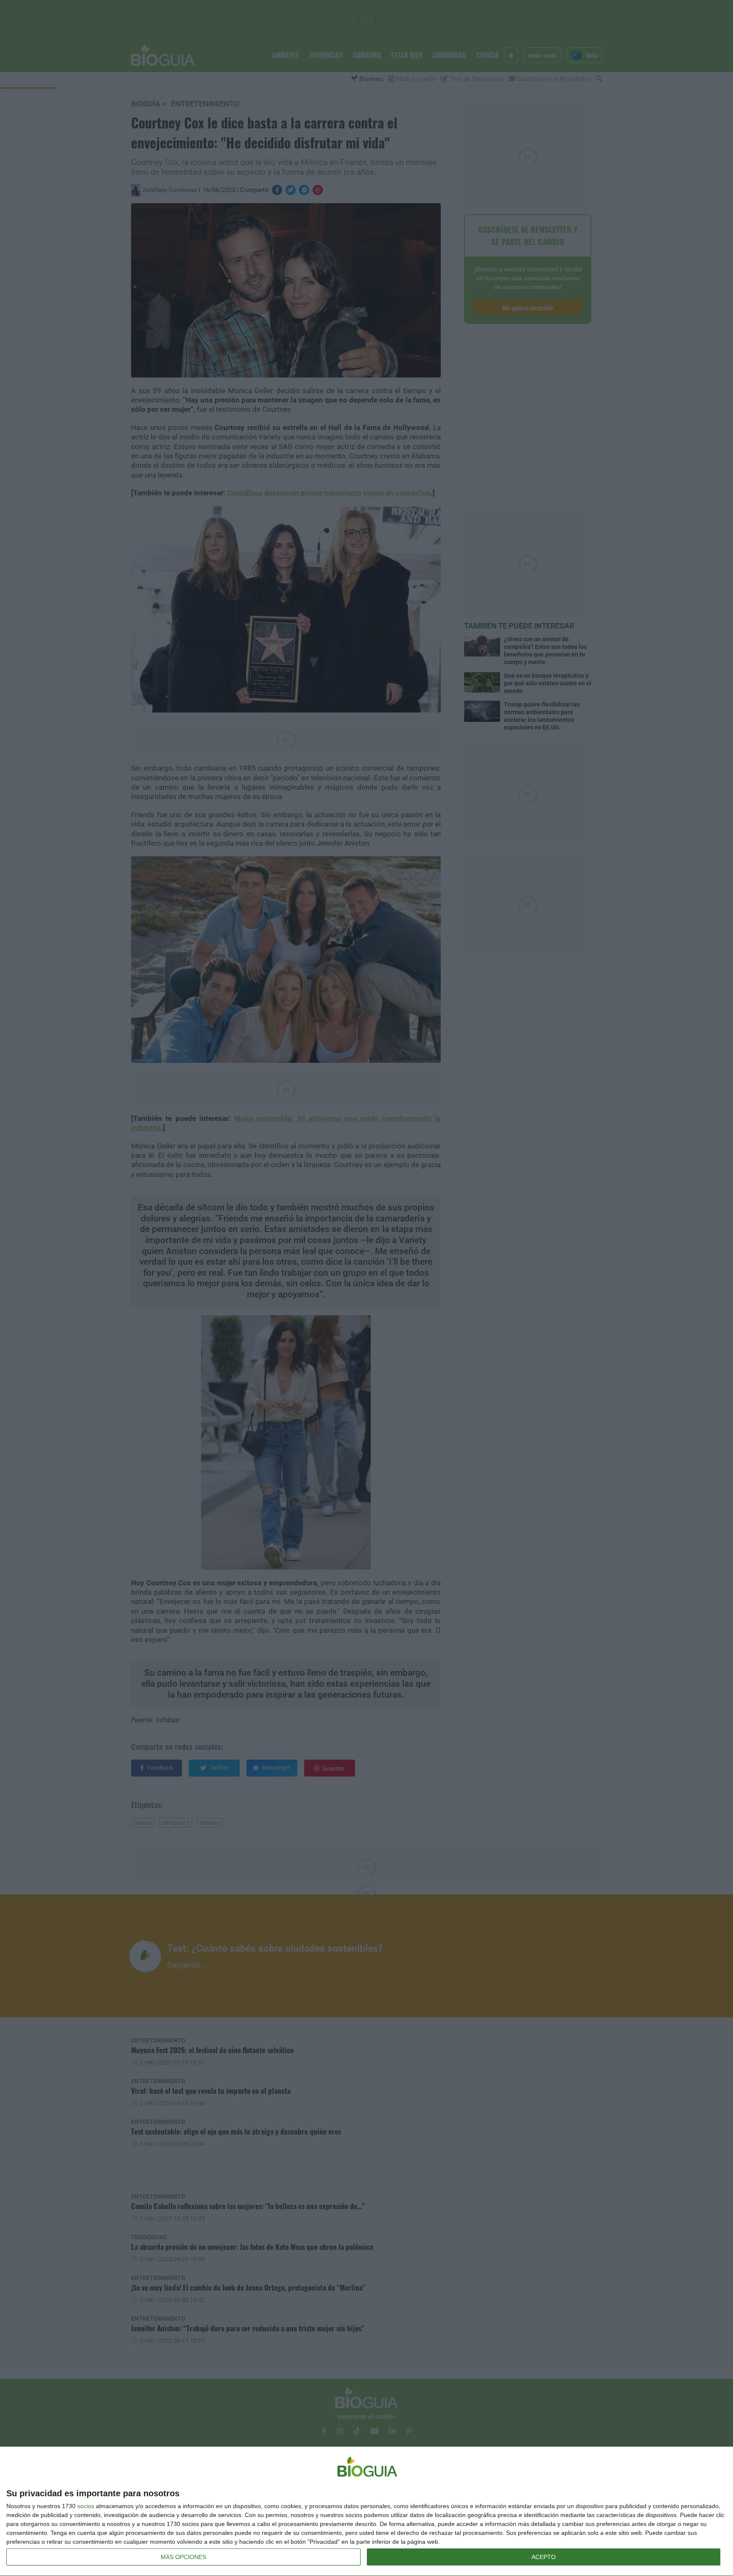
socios (86, 2506)
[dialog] (366, 2512)
